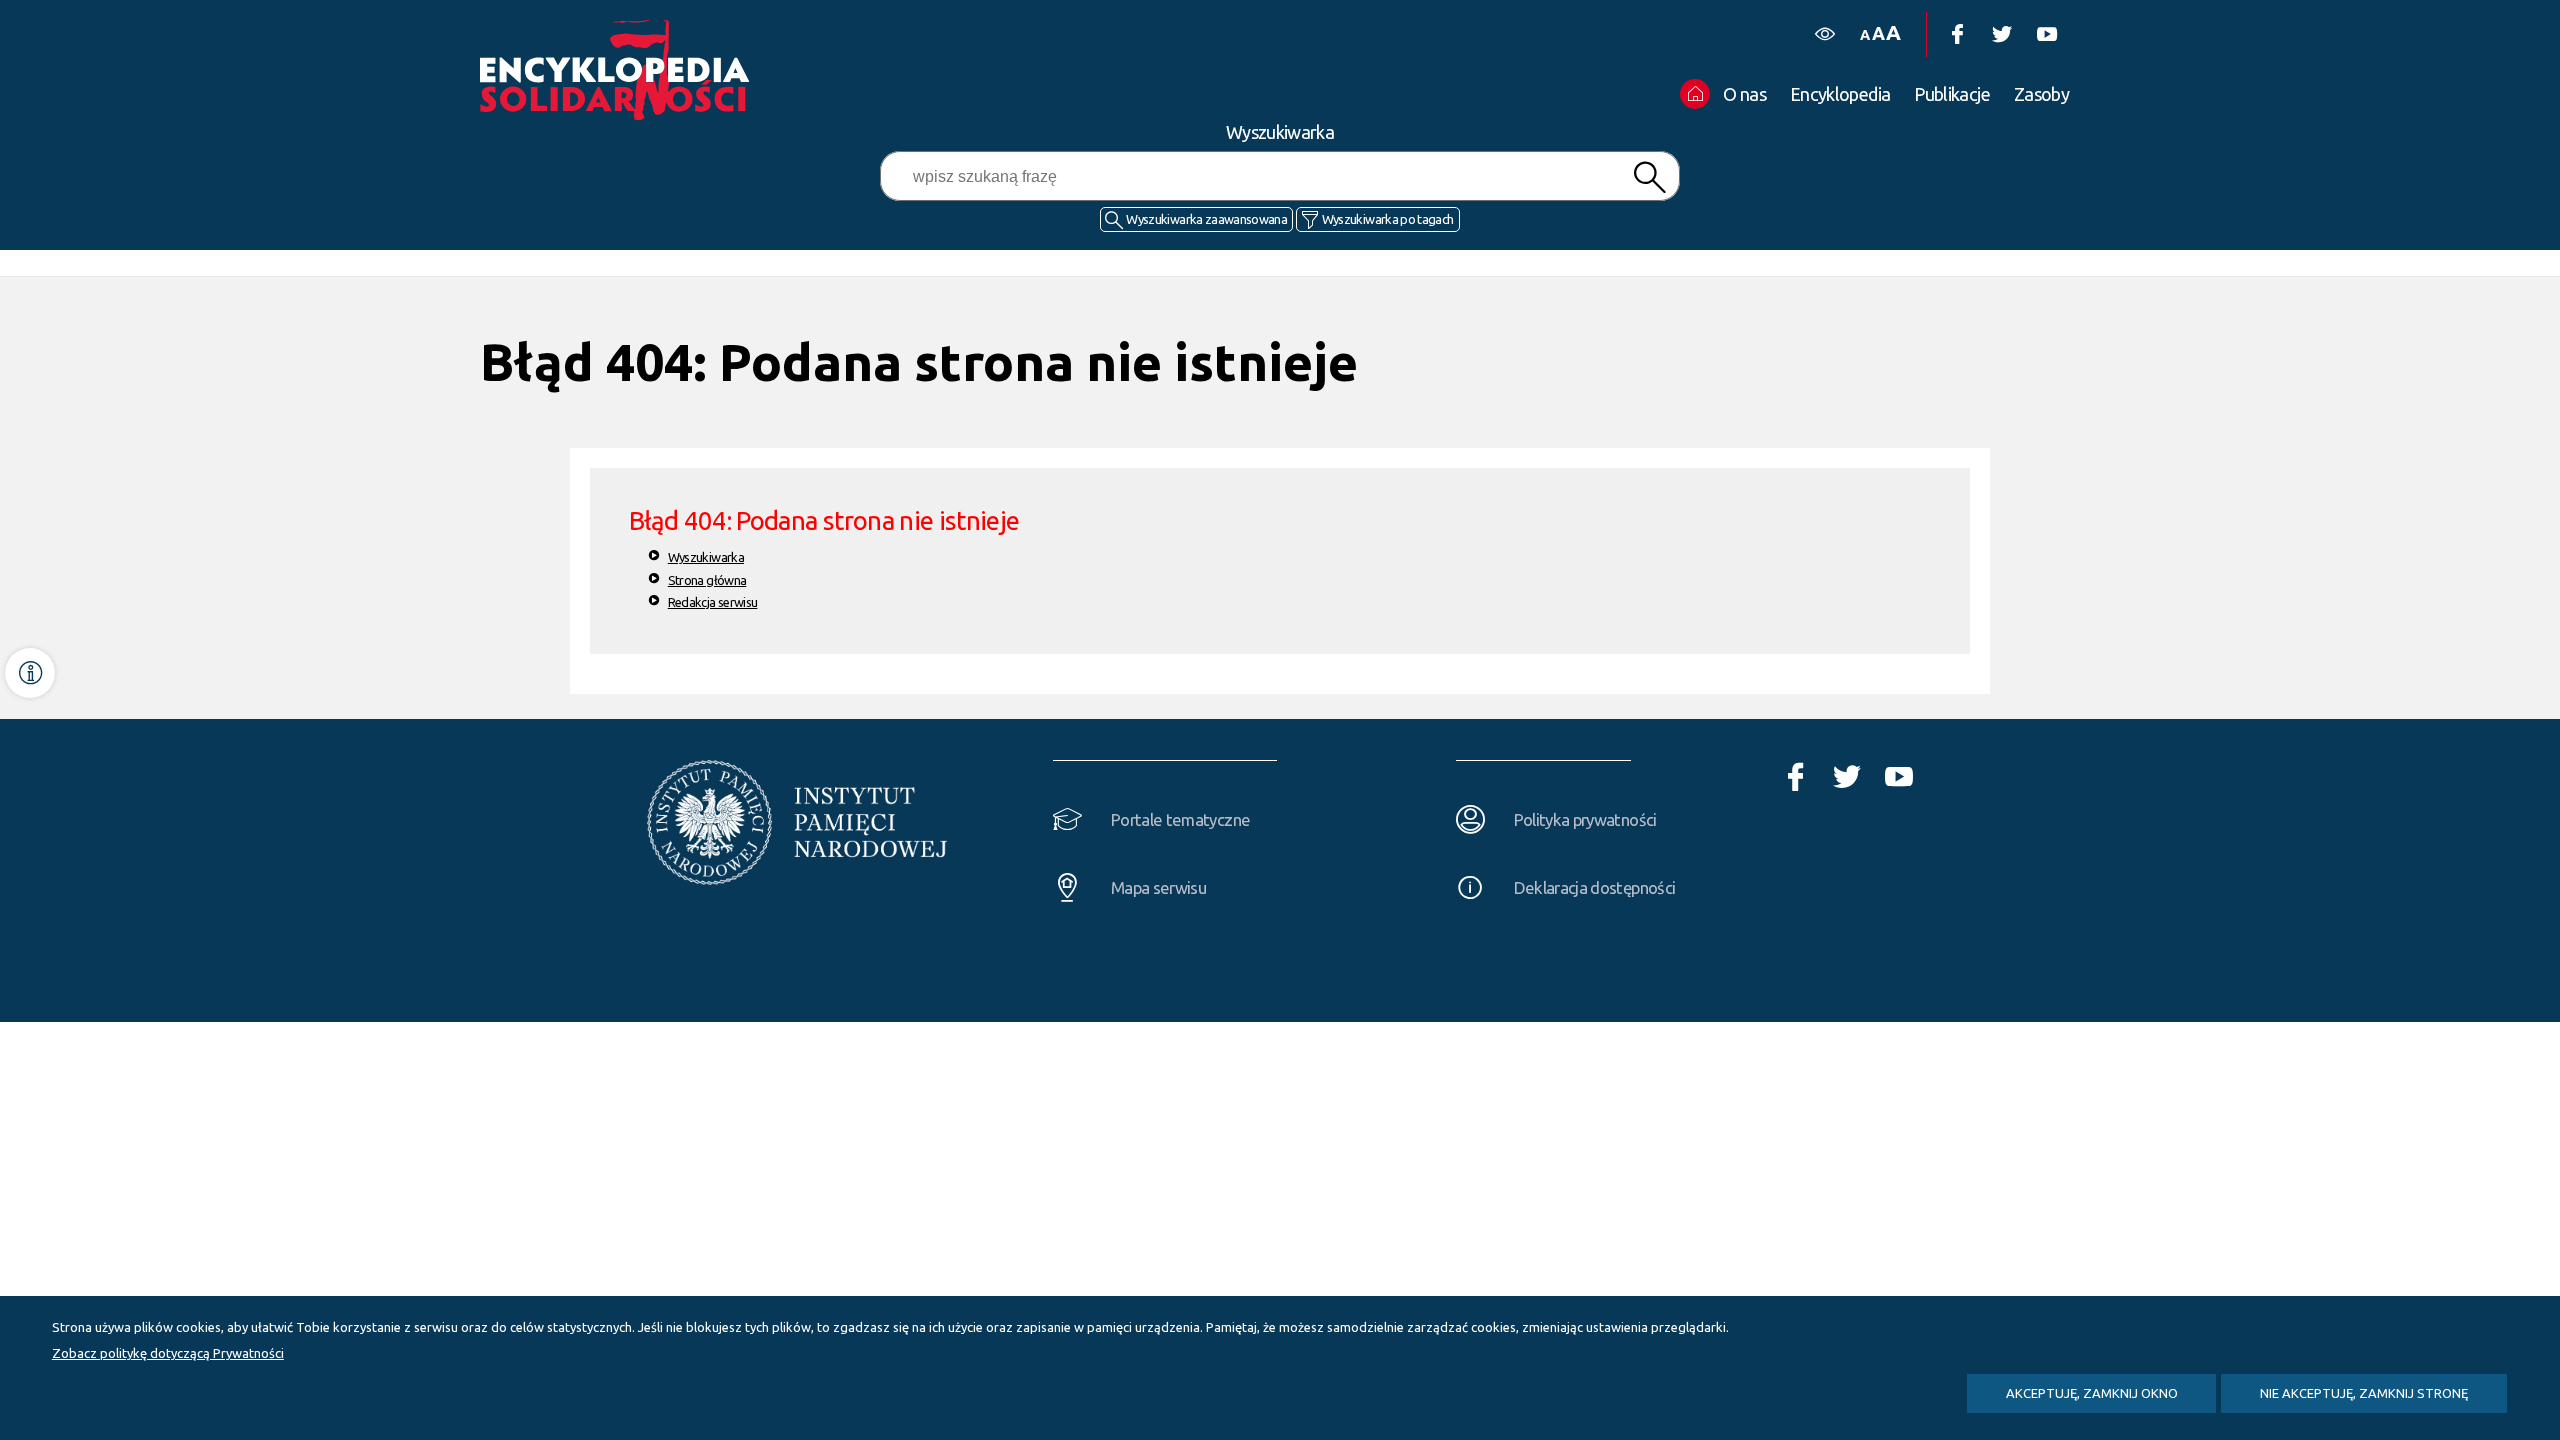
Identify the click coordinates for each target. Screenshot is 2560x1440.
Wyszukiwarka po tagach (1388, 219)
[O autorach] (30, 673)
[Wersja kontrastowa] (1824, 34)
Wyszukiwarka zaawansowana (1206, 219)
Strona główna (707, 580)
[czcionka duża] (1893, 32)
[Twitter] (2001, 34)
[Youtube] (2046, 34)
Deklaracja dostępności (1595, 887)
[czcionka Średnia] (1878, 33)
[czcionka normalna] (1864, 35)
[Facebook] (1956, 34)
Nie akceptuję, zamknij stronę (2364, 1393)
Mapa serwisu (1158, 887)
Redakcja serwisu (713, 602)
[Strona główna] (620, 70)
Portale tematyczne (1180, 819)
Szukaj (1649, 177)
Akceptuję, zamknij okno (2092, 1393)
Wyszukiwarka (706, 557)
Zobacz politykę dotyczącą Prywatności (168, 1353)
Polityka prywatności (1585, 819)
